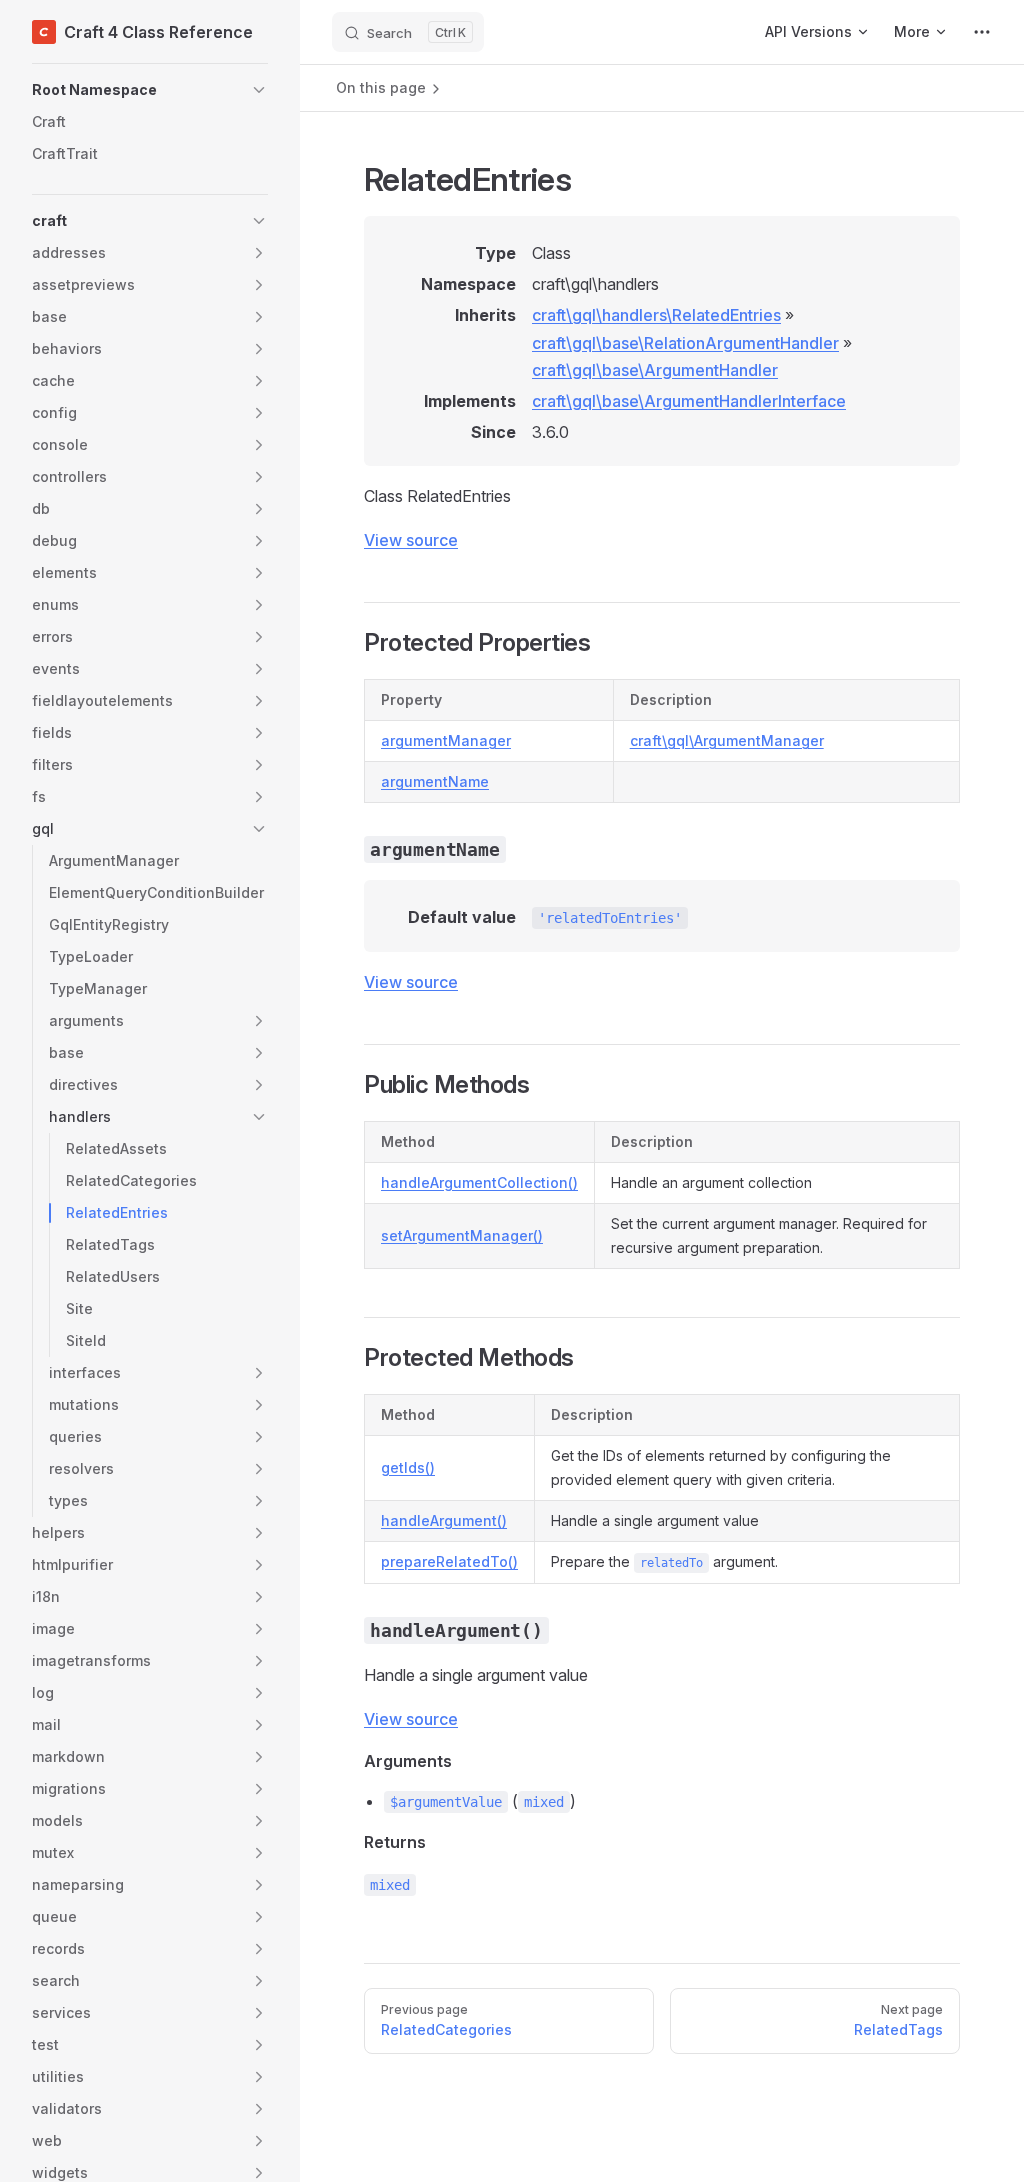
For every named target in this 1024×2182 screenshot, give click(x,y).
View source (411, 540)
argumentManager (446, 740)
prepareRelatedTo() (449, 1561)
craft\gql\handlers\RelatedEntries (656, 315)
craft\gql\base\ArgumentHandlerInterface (689, 401)
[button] (150, 90)
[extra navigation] (982, 32)
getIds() (408, 1467)
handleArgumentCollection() (479, 1182)
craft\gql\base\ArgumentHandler (655, 370)
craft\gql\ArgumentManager (727, 740)
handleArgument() (444, 1520)
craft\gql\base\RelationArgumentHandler (685, 343)
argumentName (435, 781)
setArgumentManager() (462, 1235)
